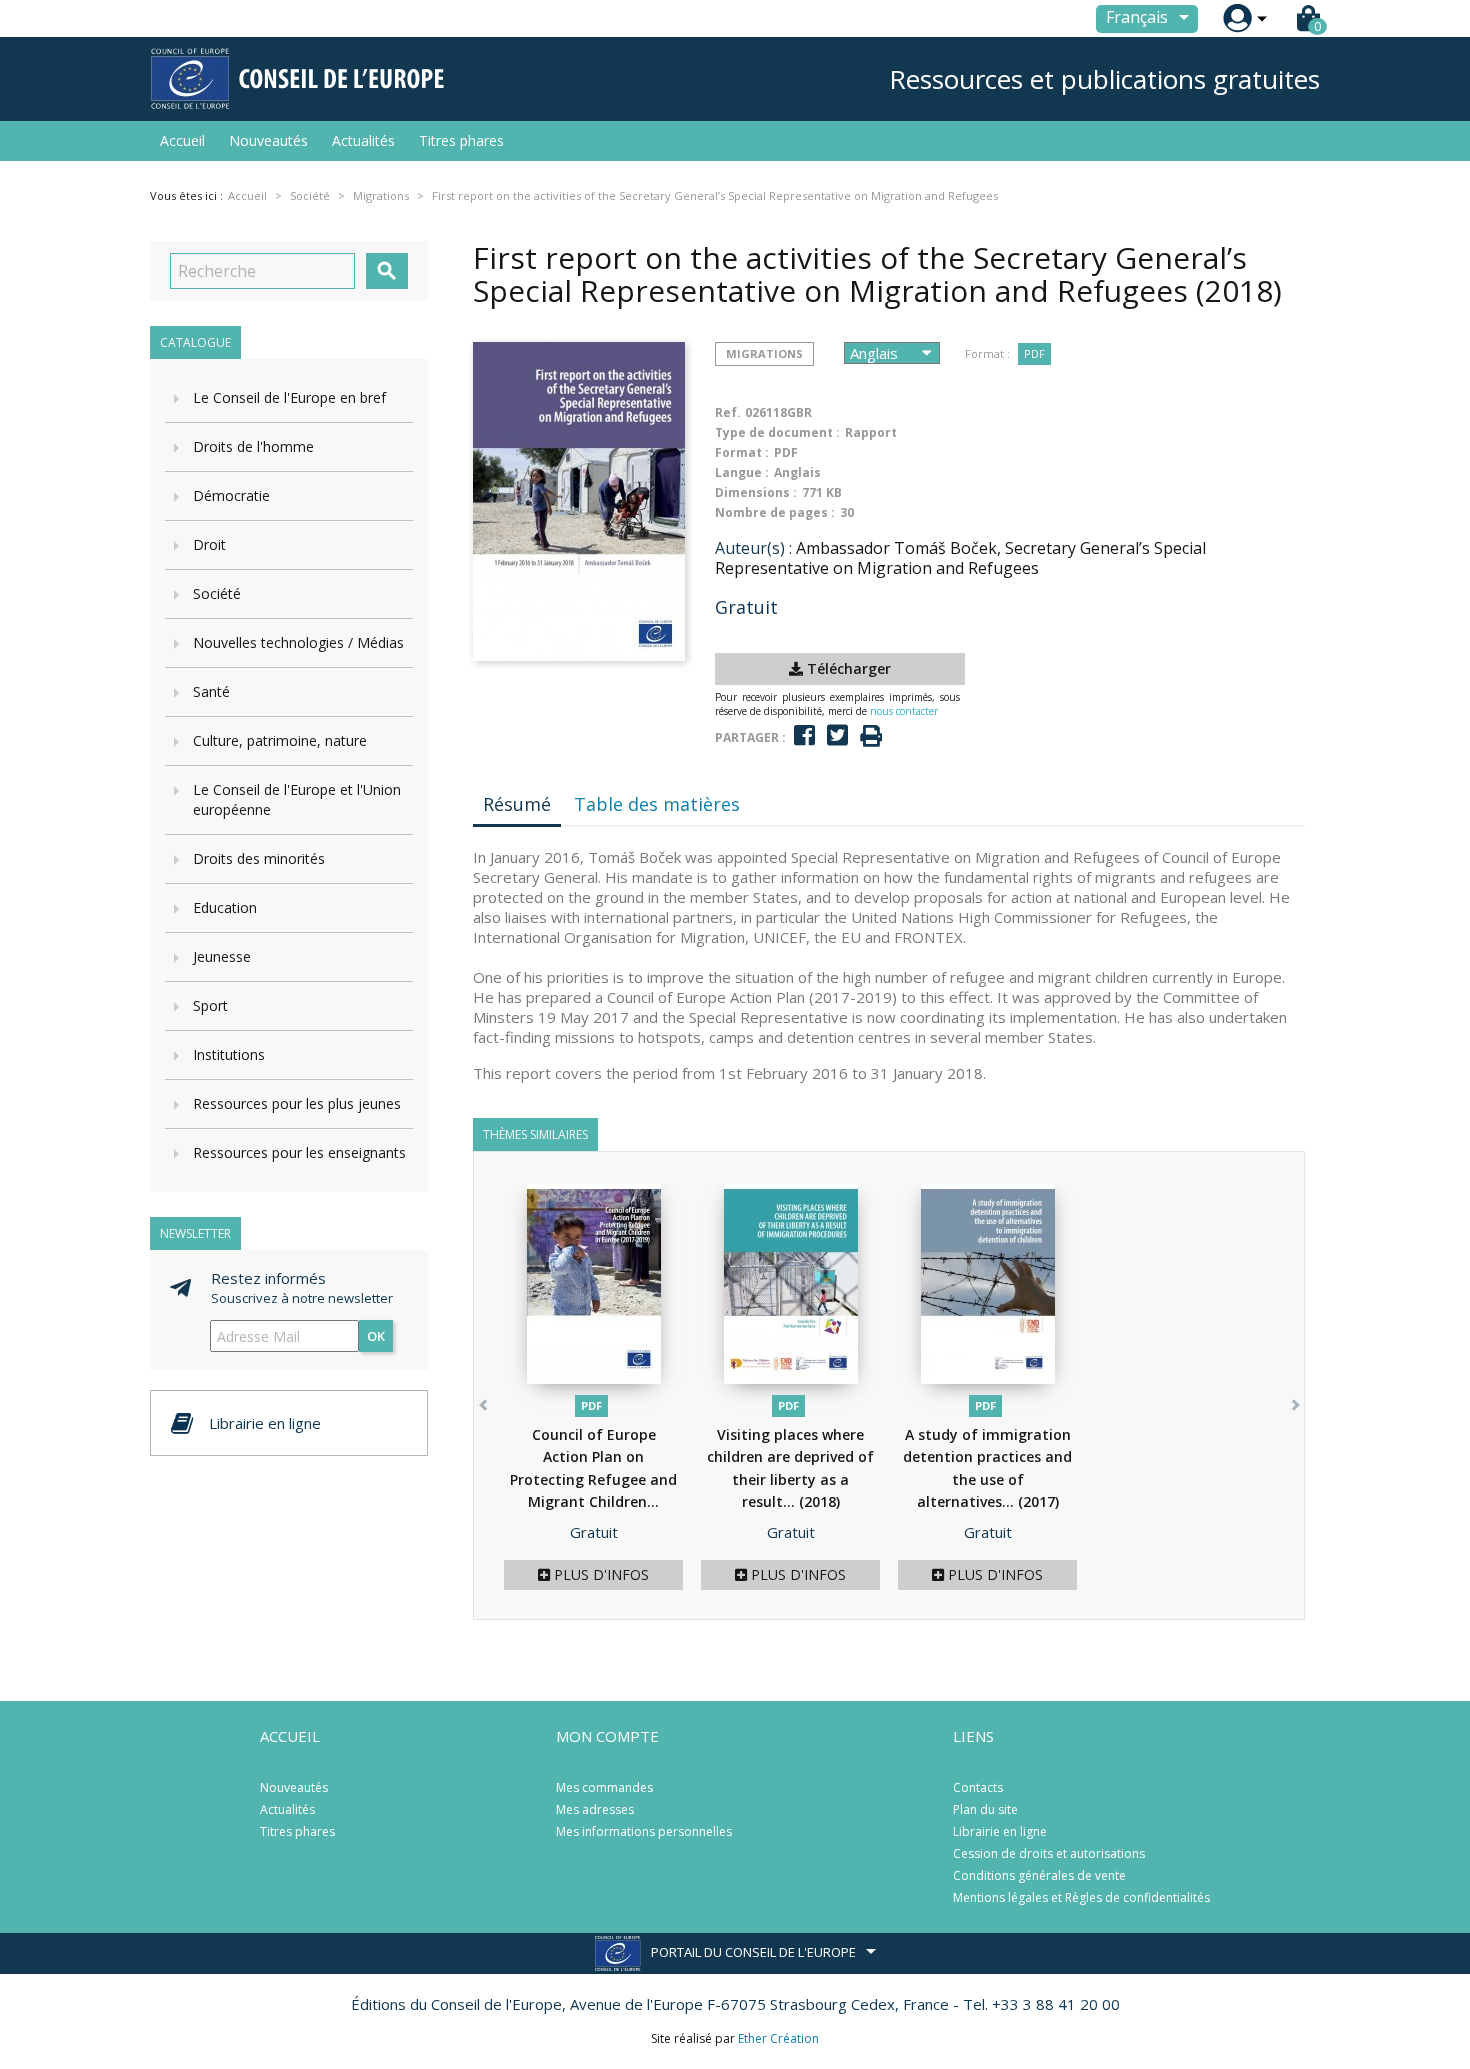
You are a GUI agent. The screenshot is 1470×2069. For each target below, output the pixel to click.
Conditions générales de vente (1039, 1875)
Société (217, 593)
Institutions (229, 1054)
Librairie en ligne (1000, 1831)
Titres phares (461, 140)
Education (225, 907)
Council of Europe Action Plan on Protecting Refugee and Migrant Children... (593, 1479)
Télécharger (847, 668)
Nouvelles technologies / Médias (298, 642)
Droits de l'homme (253, 446)
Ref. (728, 412)
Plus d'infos (599, 1574)
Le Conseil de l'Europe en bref (289, 397)
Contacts (978, 1787)
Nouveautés (268, 140)
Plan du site (985, 1809)
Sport (210, 1005)
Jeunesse (222, 956)
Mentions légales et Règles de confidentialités (1081, 1897)
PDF (1034, 353)
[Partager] (804, 735)
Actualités (363, 140)
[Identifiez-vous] (1237, 18)
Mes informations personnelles (644, 1831)
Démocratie (231, 495)
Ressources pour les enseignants (299, 1152)
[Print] (871, 736)
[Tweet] (837, 735)
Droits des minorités (259, 858)
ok (376, 1336)
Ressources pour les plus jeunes (297, 1103)
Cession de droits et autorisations (1049, 1853)
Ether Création (778, 2038)
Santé (211, 691)
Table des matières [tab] (657, 804)
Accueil (182, 140)
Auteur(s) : (753, 548)
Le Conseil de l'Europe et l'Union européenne (297, 799)
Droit (209, 544)
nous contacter (904, 711)
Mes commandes (604, 1787)
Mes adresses (595, 1809)
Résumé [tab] (517, 804)
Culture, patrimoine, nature (280, 740)
